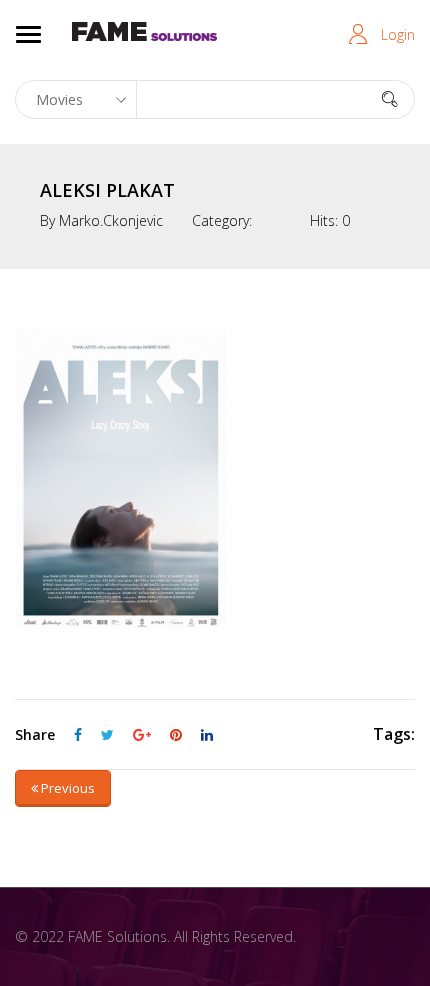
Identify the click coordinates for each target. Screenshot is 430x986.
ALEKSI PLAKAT (107, 190)
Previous (66, 788)
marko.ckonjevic (111, 220)
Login (398, 34)
